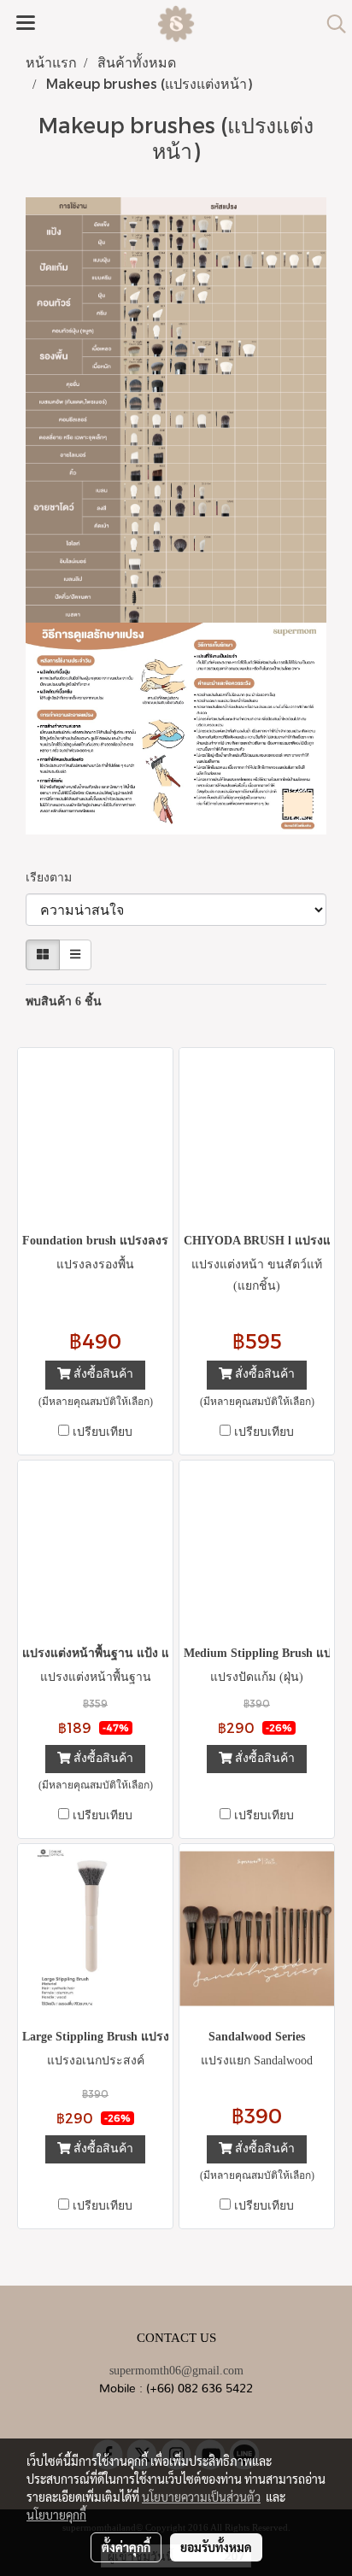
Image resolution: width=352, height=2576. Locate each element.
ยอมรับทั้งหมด (216, 2547)
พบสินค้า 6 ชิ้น (64, 1001)
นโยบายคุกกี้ (56, 2515)
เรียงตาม (54, 878)
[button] (331, 24)
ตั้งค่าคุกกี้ (126, 2547)
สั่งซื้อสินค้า (102, 1375)
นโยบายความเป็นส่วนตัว (201, 2497)
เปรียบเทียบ (103, 1432)
